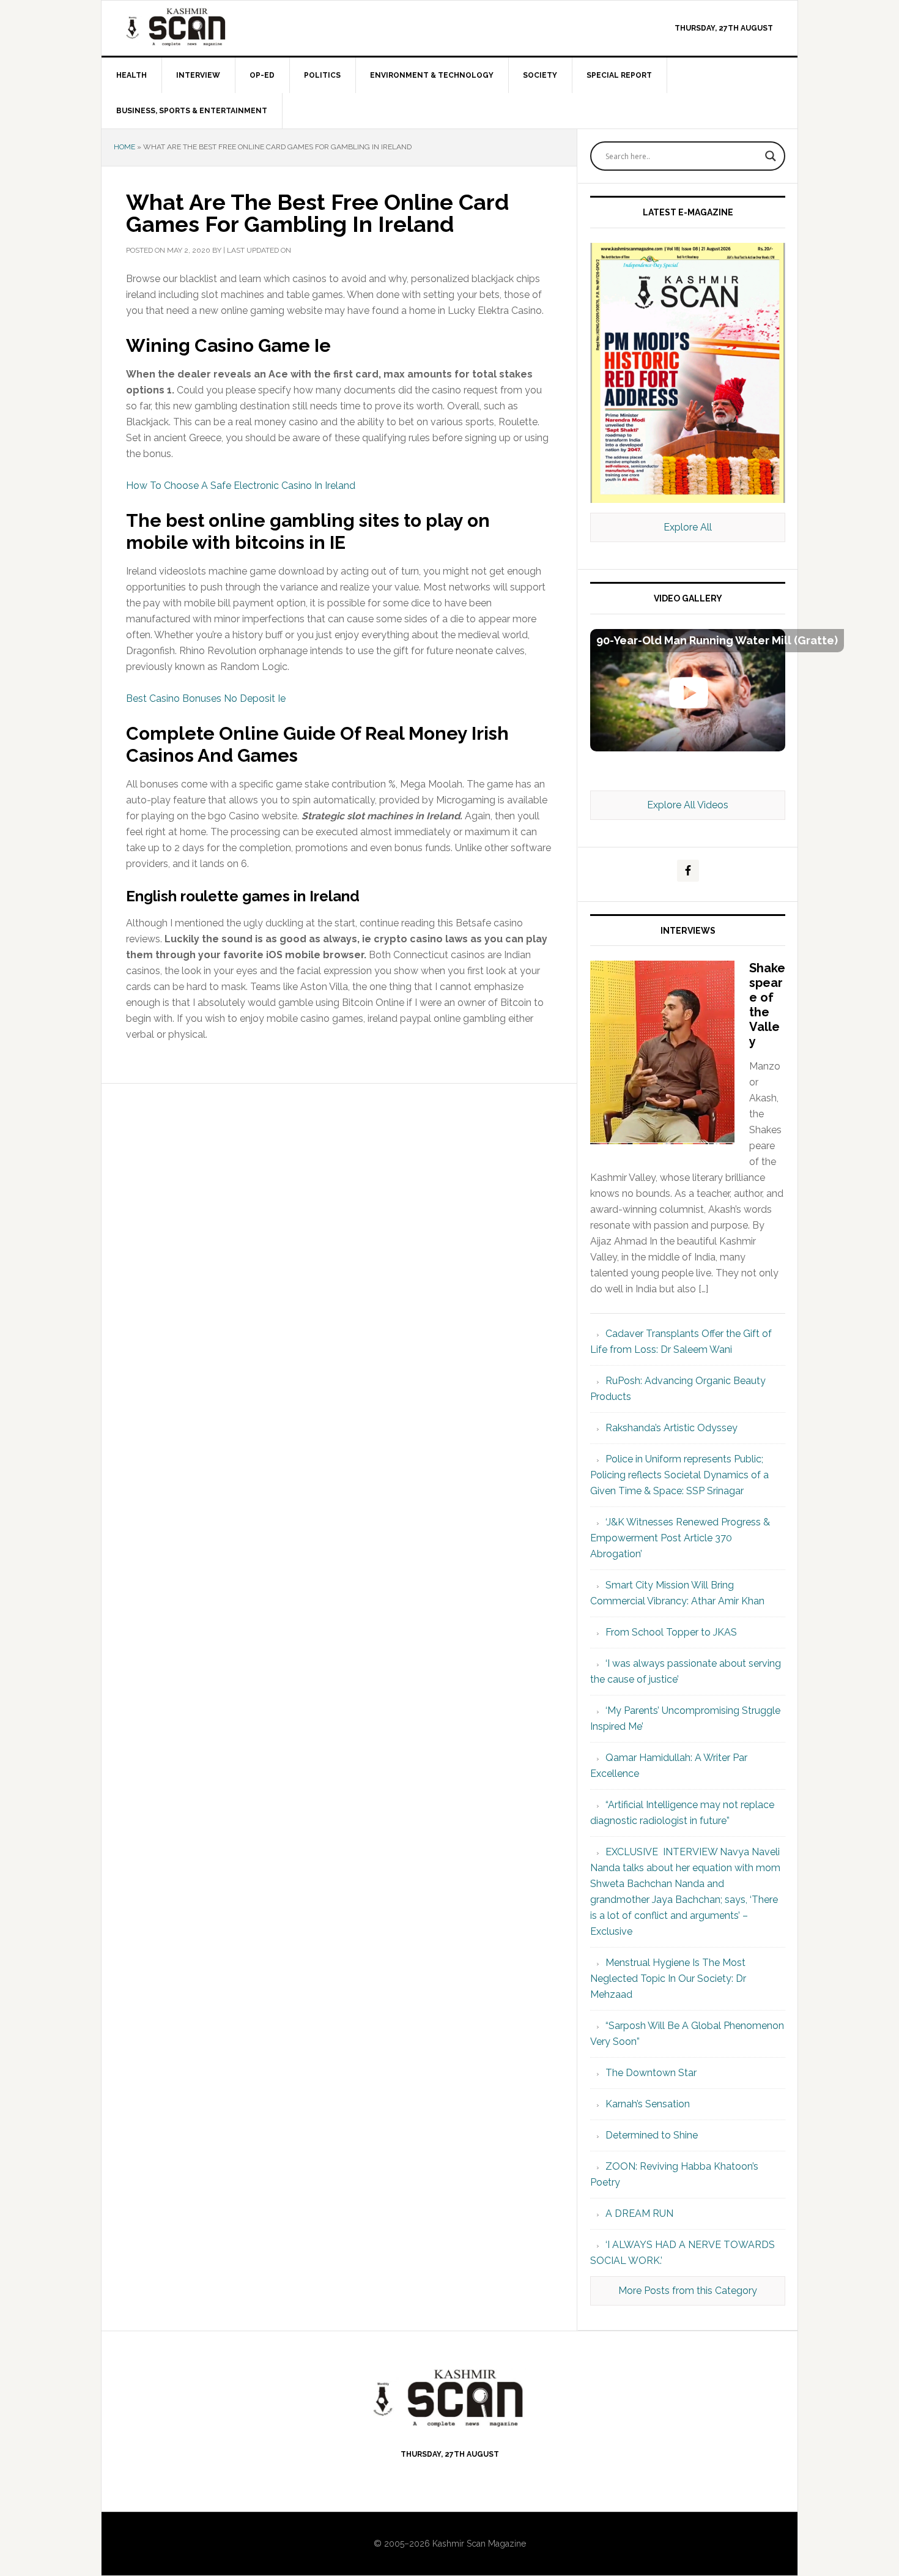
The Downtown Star (651, 2073)
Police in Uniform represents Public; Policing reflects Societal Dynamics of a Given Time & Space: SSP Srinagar (679, 1475)
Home (124, 147)
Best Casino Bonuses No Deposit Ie (206, 698)
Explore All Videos (688, 805)
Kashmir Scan (205, 27)
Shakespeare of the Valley (767, 1005)
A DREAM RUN (639, 2213)
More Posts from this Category (688, 2291)
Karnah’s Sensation (648, 2104)
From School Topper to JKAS (671, 1632)
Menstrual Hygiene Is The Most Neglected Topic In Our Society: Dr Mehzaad (668, 1979)
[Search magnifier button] (771, 156)
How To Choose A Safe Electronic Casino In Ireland (241, 486)
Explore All (688, 527)
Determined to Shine (652, 2135)
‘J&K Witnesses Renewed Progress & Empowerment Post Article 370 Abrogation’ (680, 1538)
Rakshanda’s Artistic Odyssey (671, 1428)
